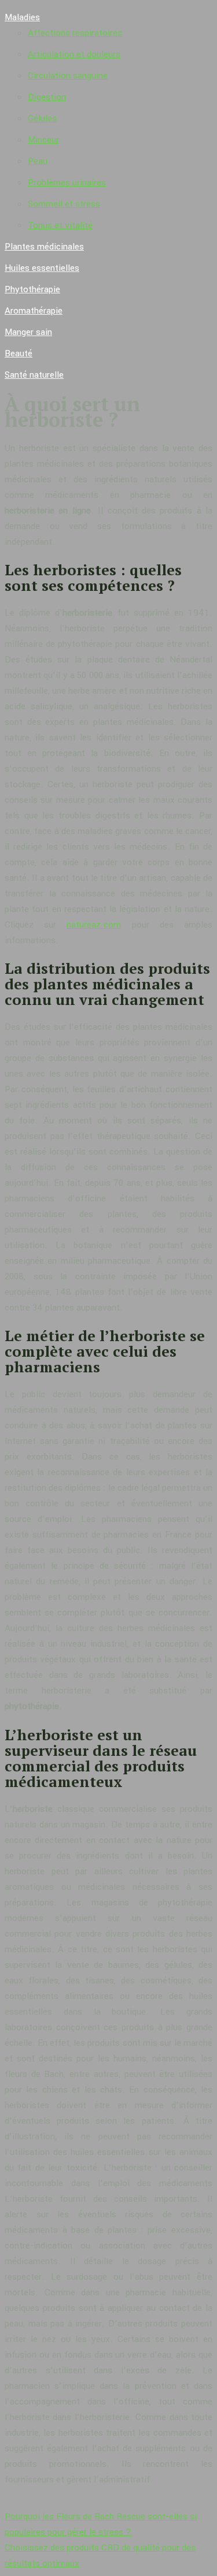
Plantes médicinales (44, 247)
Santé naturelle (34, 375)
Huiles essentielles (42, 268)
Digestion (47, 97)
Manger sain (28, 332)
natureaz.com (94, 925)
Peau (38, 161)
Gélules (42, 118)
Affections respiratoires (75, 33)
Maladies (22, 17)
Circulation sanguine (68, 76)
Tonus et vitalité (60, 225)
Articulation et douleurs (74, 54)
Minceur (43, 140)
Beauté (19, 353)
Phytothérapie (32, 289)
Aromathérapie (34, 311)
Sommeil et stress (64, 204)
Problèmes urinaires (67, 183)
